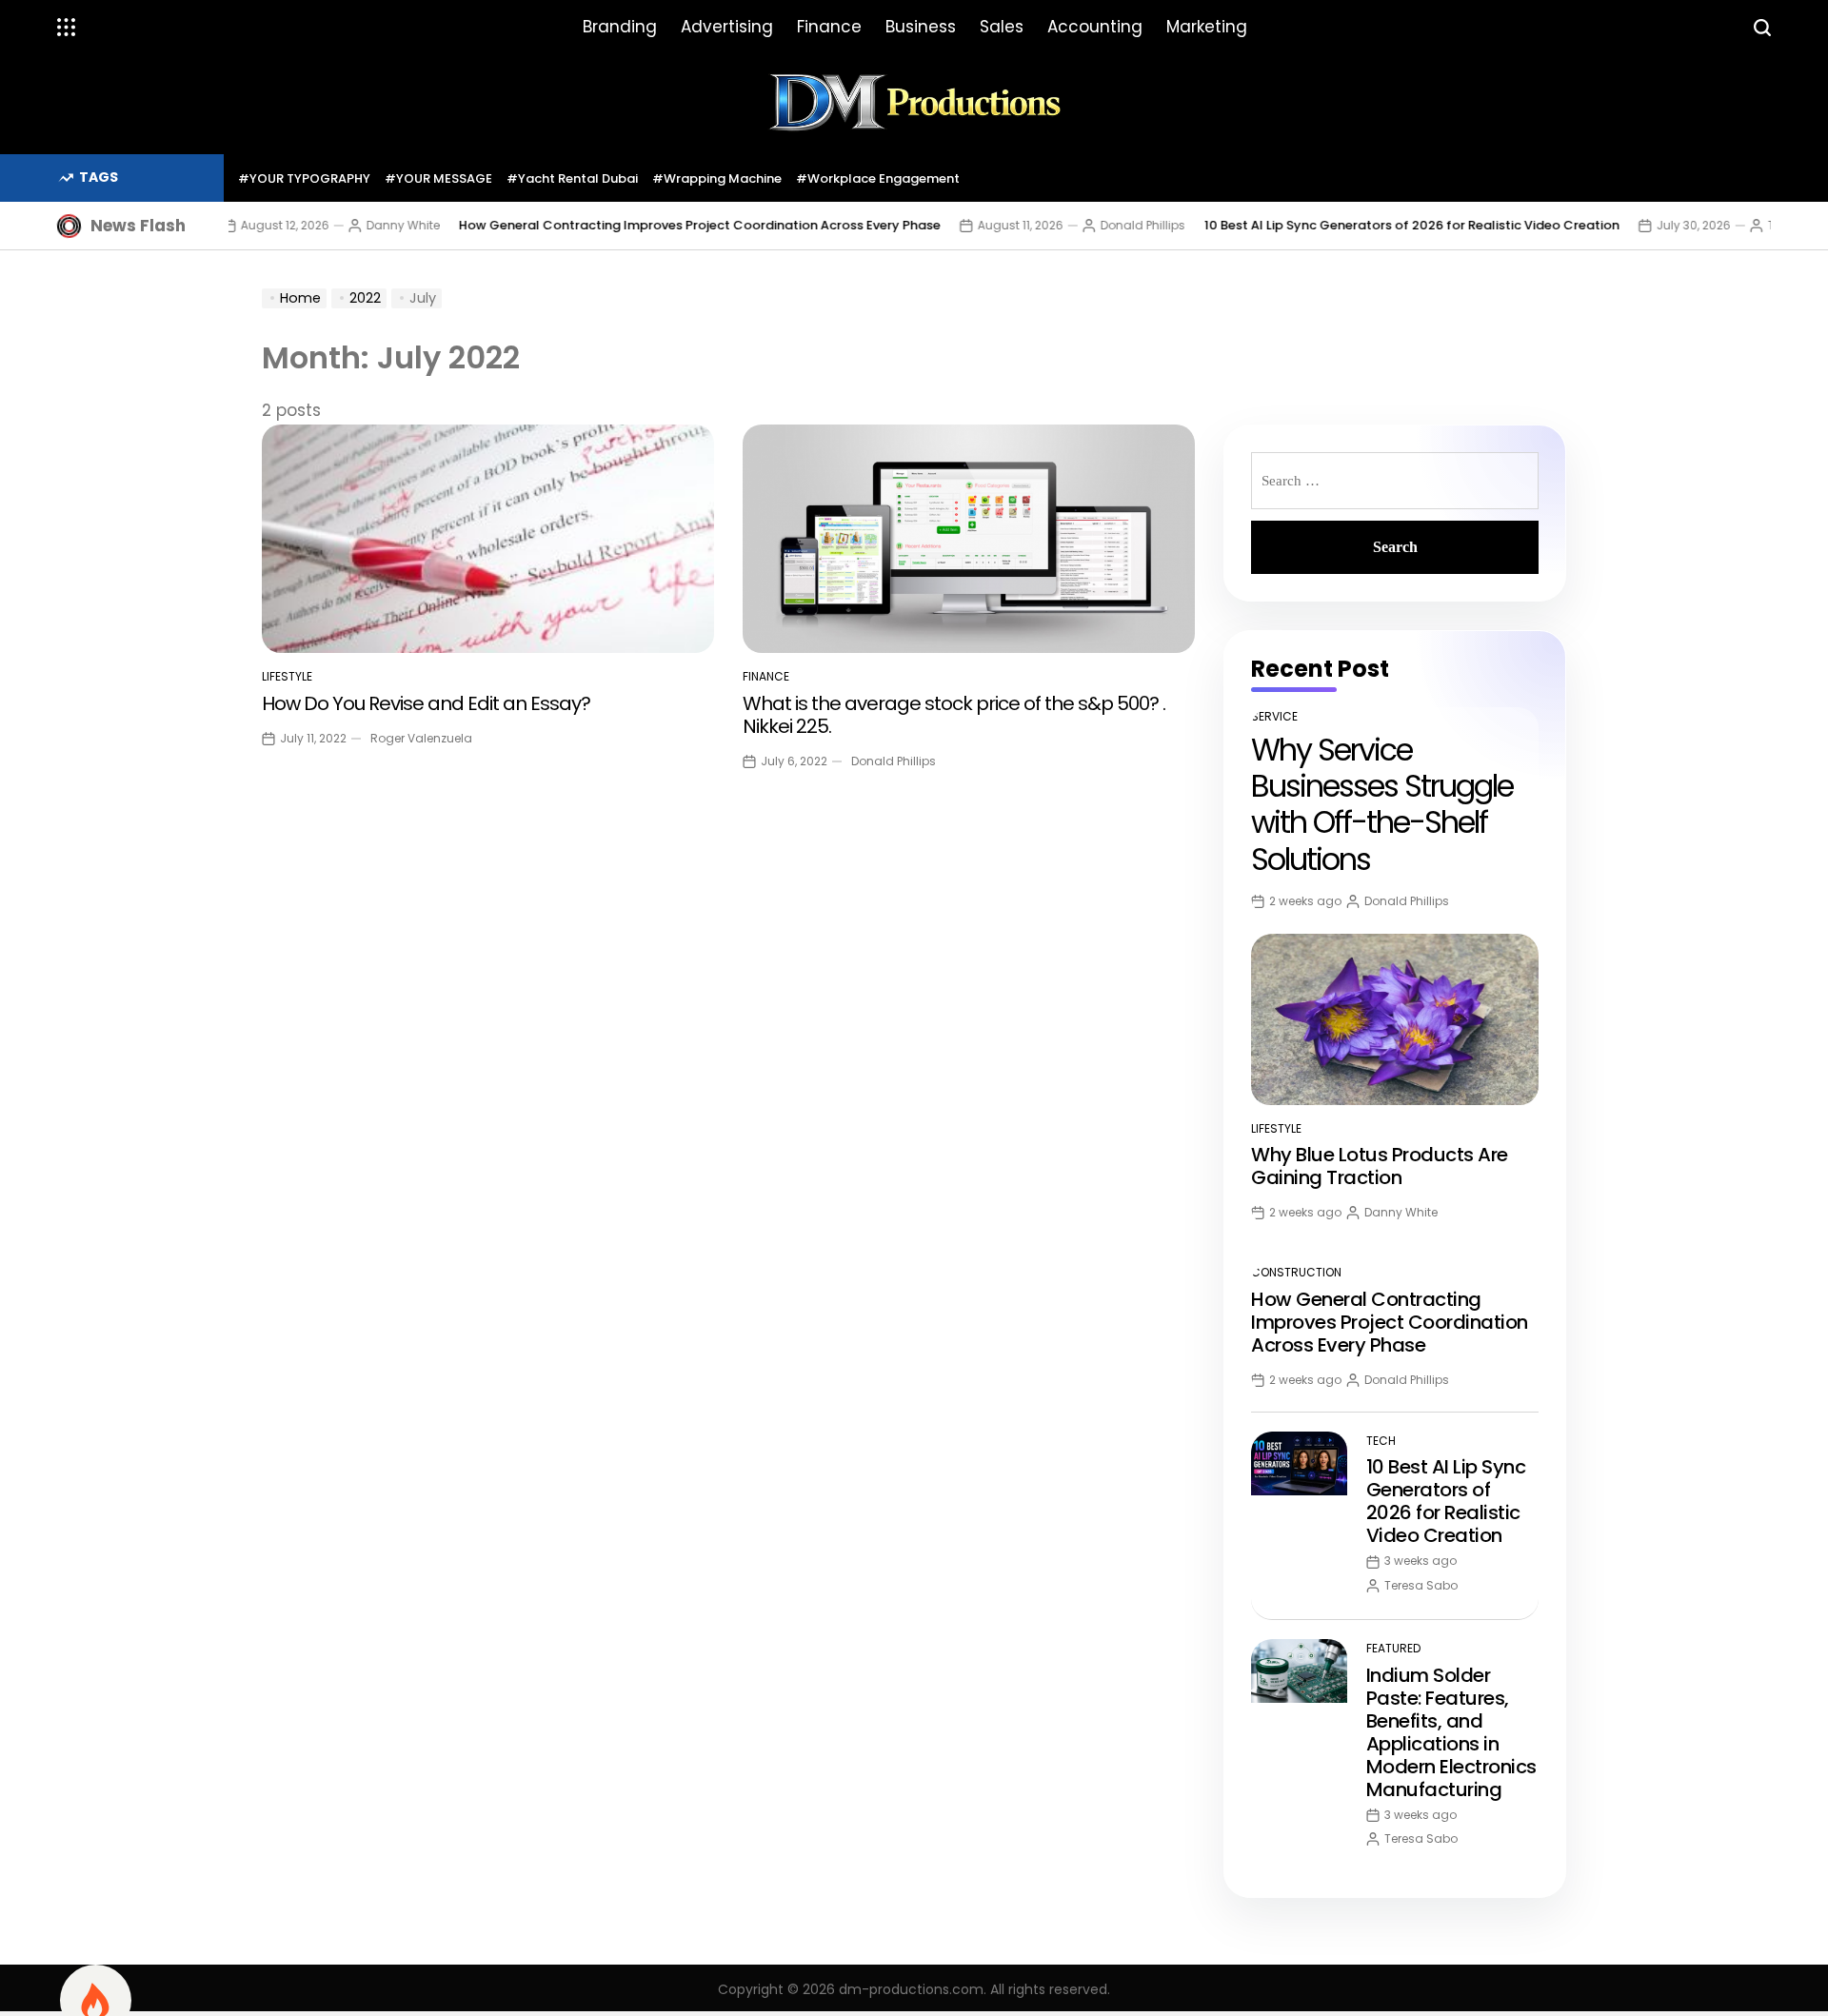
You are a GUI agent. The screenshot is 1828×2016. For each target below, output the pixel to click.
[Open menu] (67, 28)
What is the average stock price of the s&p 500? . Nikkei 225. (954, 715)
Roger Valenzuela (421, 738)
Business (921, 27)
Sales (1002, 27)
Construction (1296, 1272)
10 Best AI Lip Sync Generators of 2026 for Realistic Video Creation (1372, 225)
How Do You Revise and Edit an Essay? (426, 703)
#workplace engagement (878, 178)
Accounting (1095, 27)
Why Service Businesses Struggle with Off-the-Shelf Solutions (1382, 804)
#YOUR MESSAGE (438, 178)
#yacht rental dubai (572, 178)
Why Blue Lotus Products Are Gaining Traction (1380, 1166)
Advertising (727, 27)
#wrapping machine (717, 178)
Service (1274, 716)
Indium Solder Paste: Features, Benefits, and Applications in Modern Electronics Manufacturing (1451, 1732)
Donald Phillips (1103, 225)
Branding (620, 27)
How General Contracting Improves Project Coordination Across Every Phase (660, 225)
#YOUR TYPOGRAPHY (304, 178)
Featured (1393, 1648)
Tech (1381, 1441)
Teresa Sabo (1765, 225)
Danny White (363, 225)
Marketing (1207, 27)
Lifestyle (287, 676)
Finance (829, 27)
